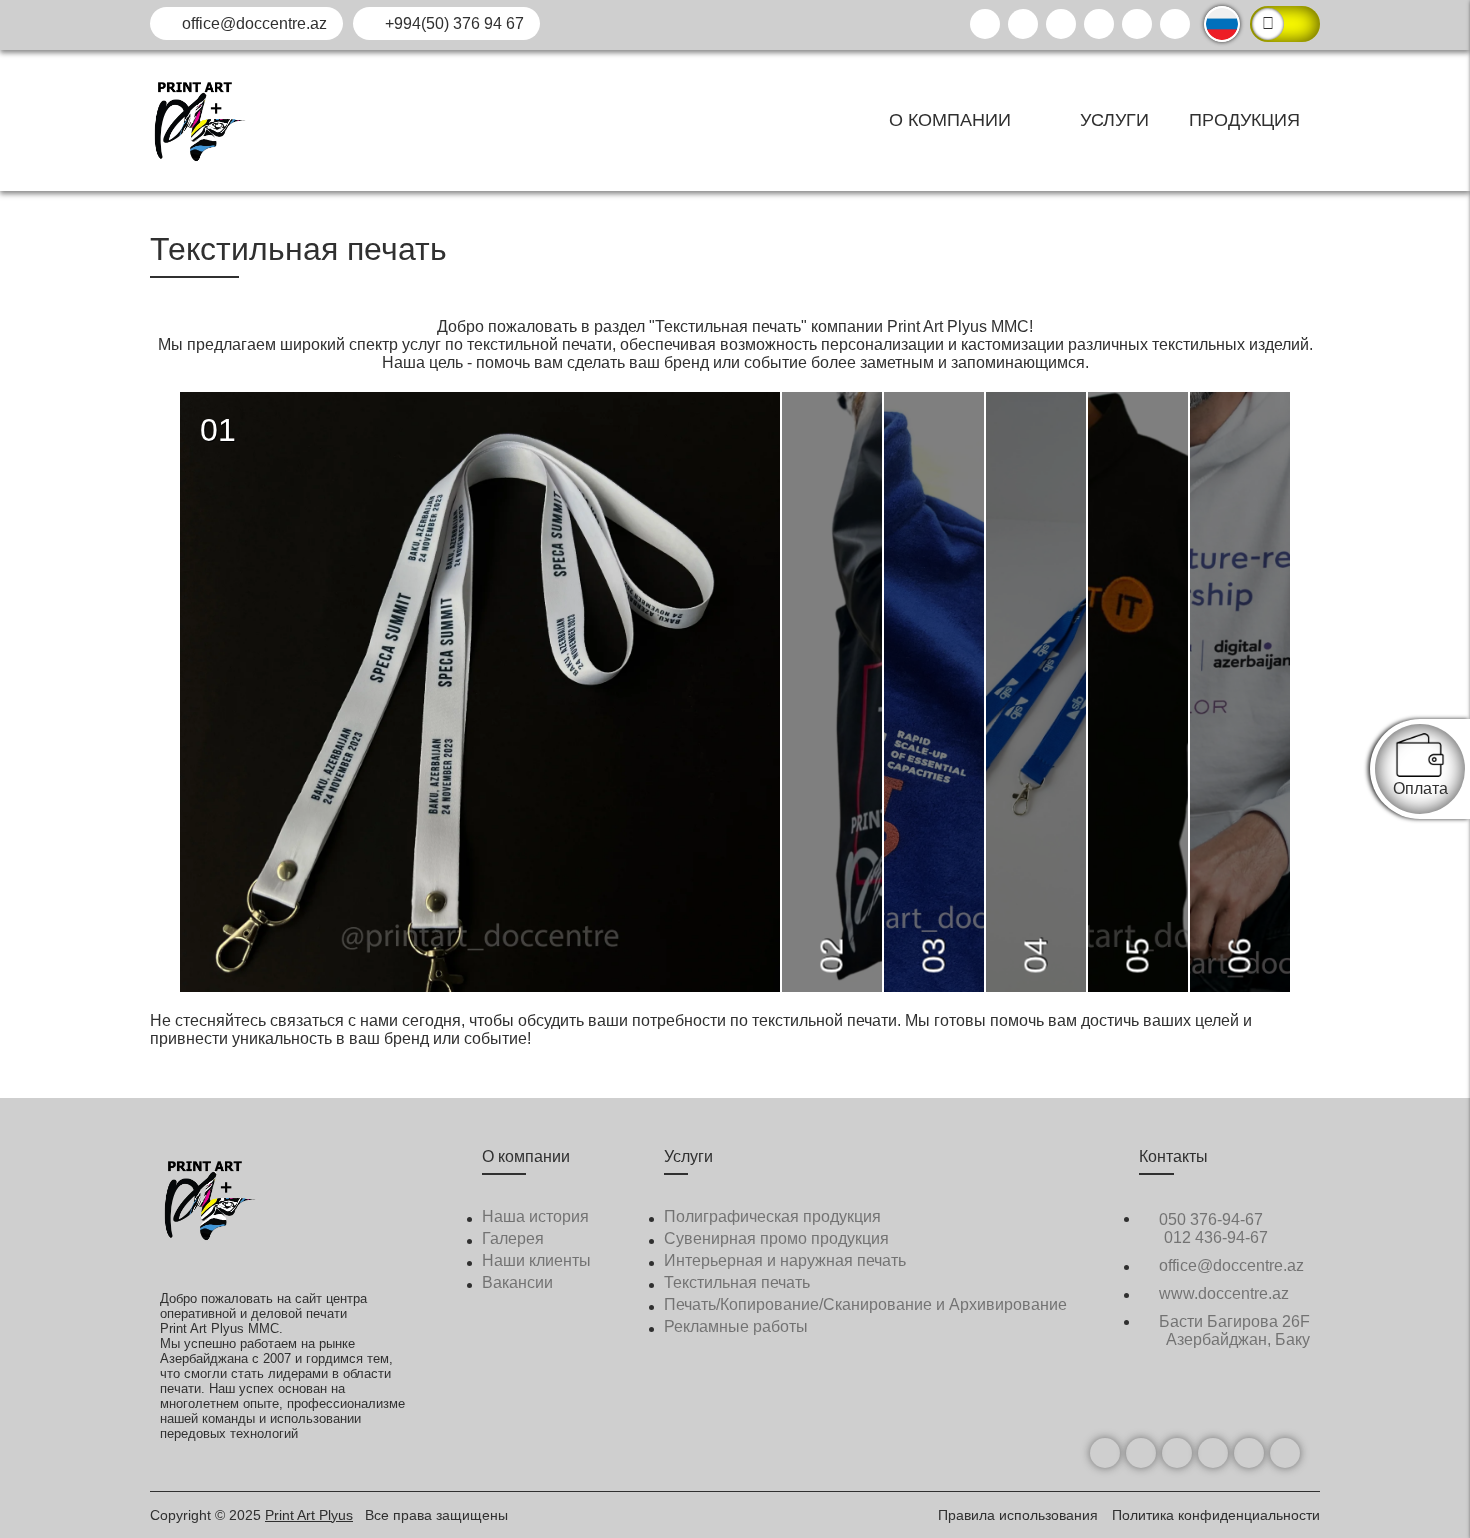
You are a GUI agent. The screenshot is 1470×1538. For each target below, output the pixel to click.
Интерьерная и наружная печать (785, 1260)
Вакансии (517, 1282)
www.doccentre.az (1222, 1293)
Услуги (1114, 120)
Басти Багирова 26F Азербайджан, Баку (1232, 1330)
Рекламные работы (736, 1326)
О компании (952, 120)
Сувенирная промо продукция (776, 1238)
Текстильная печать (737, 1282)
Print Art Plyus (309, 1515)
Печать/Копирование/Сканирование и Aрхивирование (865, 1304)
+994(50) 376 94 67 (452, 23)
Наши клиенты (536, 1260)
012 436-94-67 (1216, 1237)
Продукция (1244, 120)
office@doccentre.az (252, 23)
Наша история (535, 1216)
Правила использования (1020, 1515)
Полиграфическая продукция (772, 1216)
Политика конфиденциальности (1216, 1515)
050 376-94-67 (1209, 1219)
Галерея (513, 1238)
